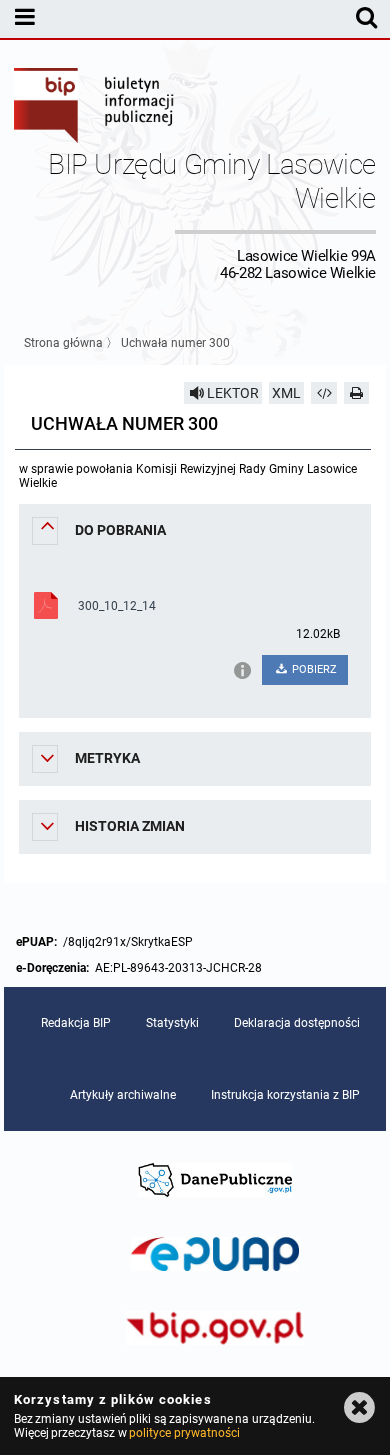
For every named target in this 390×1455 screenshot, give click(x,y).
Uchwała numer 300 (175, 343)
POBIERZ (313, 669)
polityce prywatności (184, 1433)
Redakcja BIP (76, 1023)
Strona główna (63, 343)
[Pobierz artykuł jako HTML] (324, 393)
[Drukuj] (357, 393)
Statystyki (172, 1023)
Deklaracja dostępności (297, 1023)
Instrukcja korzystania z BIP (285, 1095)
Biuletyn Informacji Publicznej (95, 108)
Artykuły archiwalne (123, 1095)
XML (286, 393)
